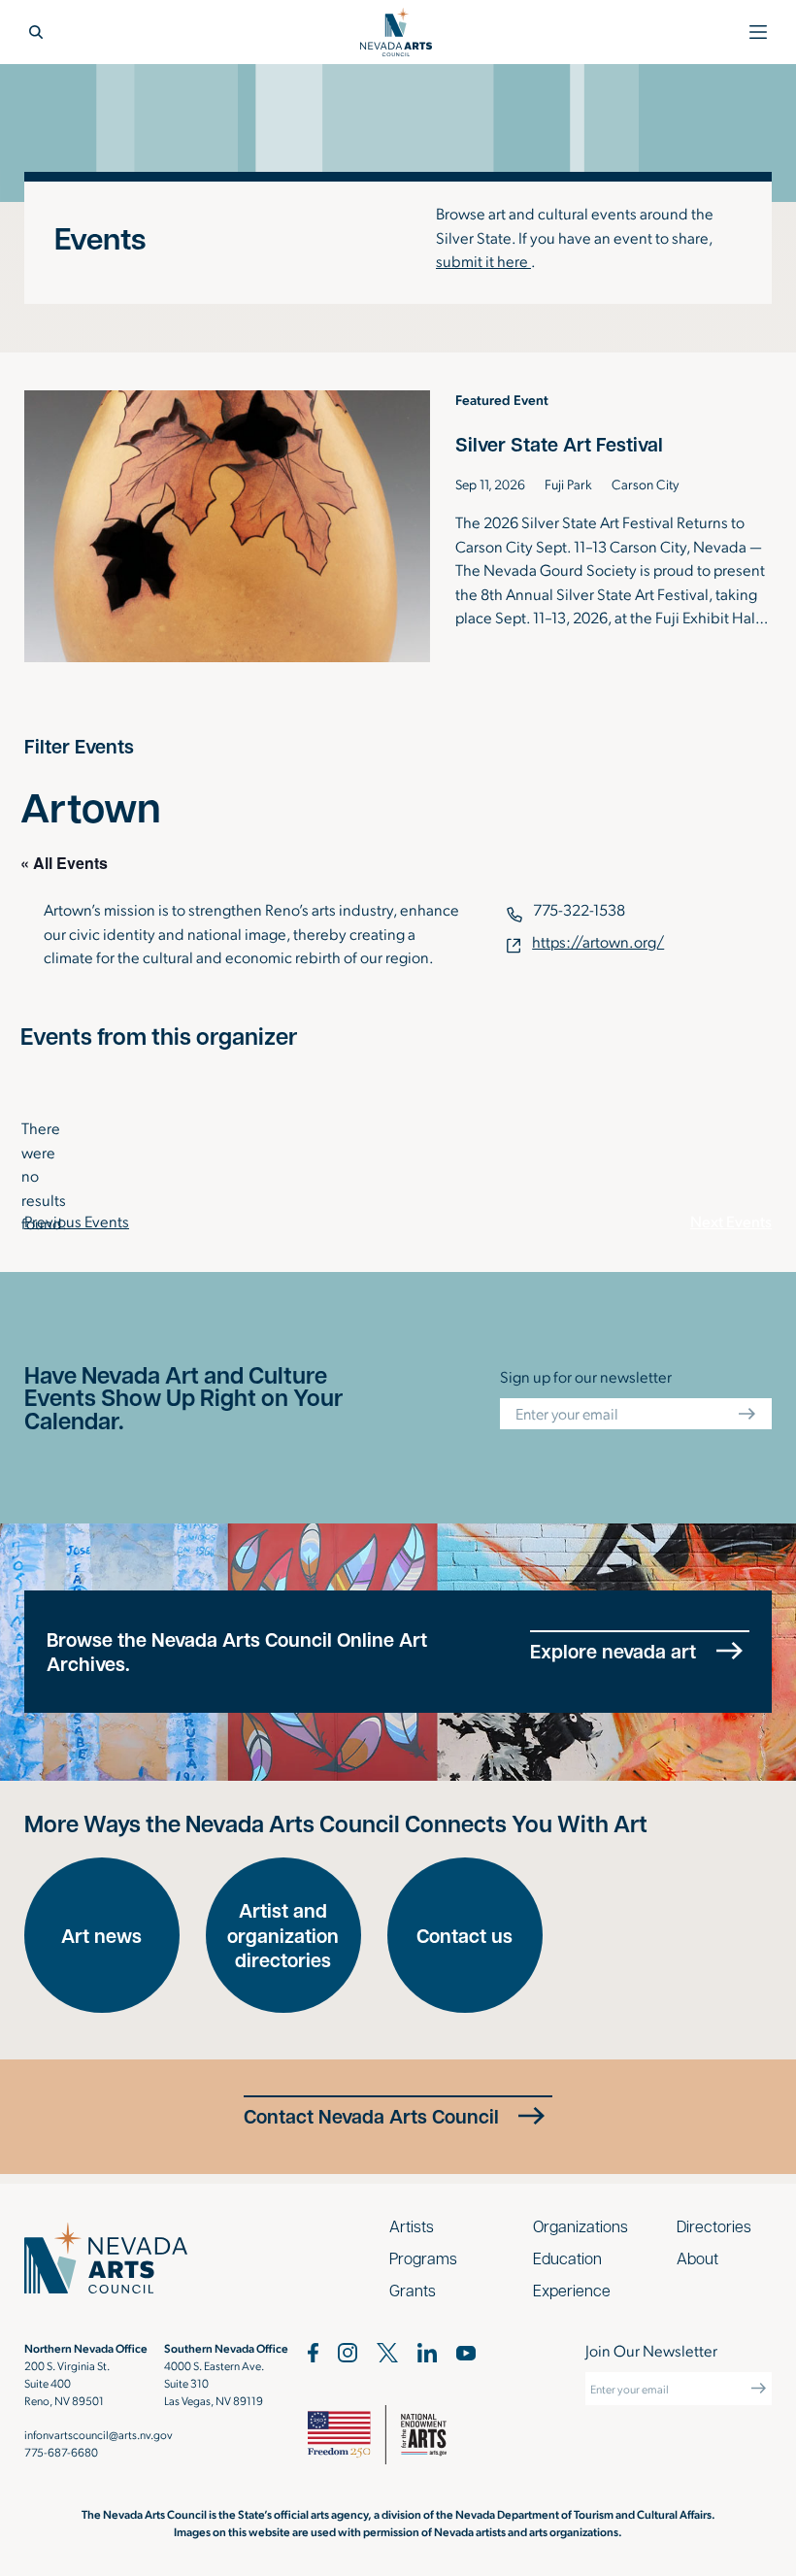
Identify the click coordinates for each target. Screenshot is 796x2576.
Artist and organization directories (283, 1935)
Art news (101, 1936)
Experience (572, 2290)
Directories (714, 2226)
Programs (423, 2258)
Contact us (464, 1936)
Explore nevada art (613, 1651)
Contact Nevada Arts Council (371, 2116)
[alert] (36, 1176)
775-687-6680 (61, 2452)
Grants (413, 2290)
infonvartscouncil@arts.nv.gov (99, 2434)
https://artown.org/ (598, 941)
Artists (412, 2226)
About (697, 2258)
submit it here (483, 261)
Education (567, 2258)
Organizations (580, 2226)
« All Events (64, 863)
